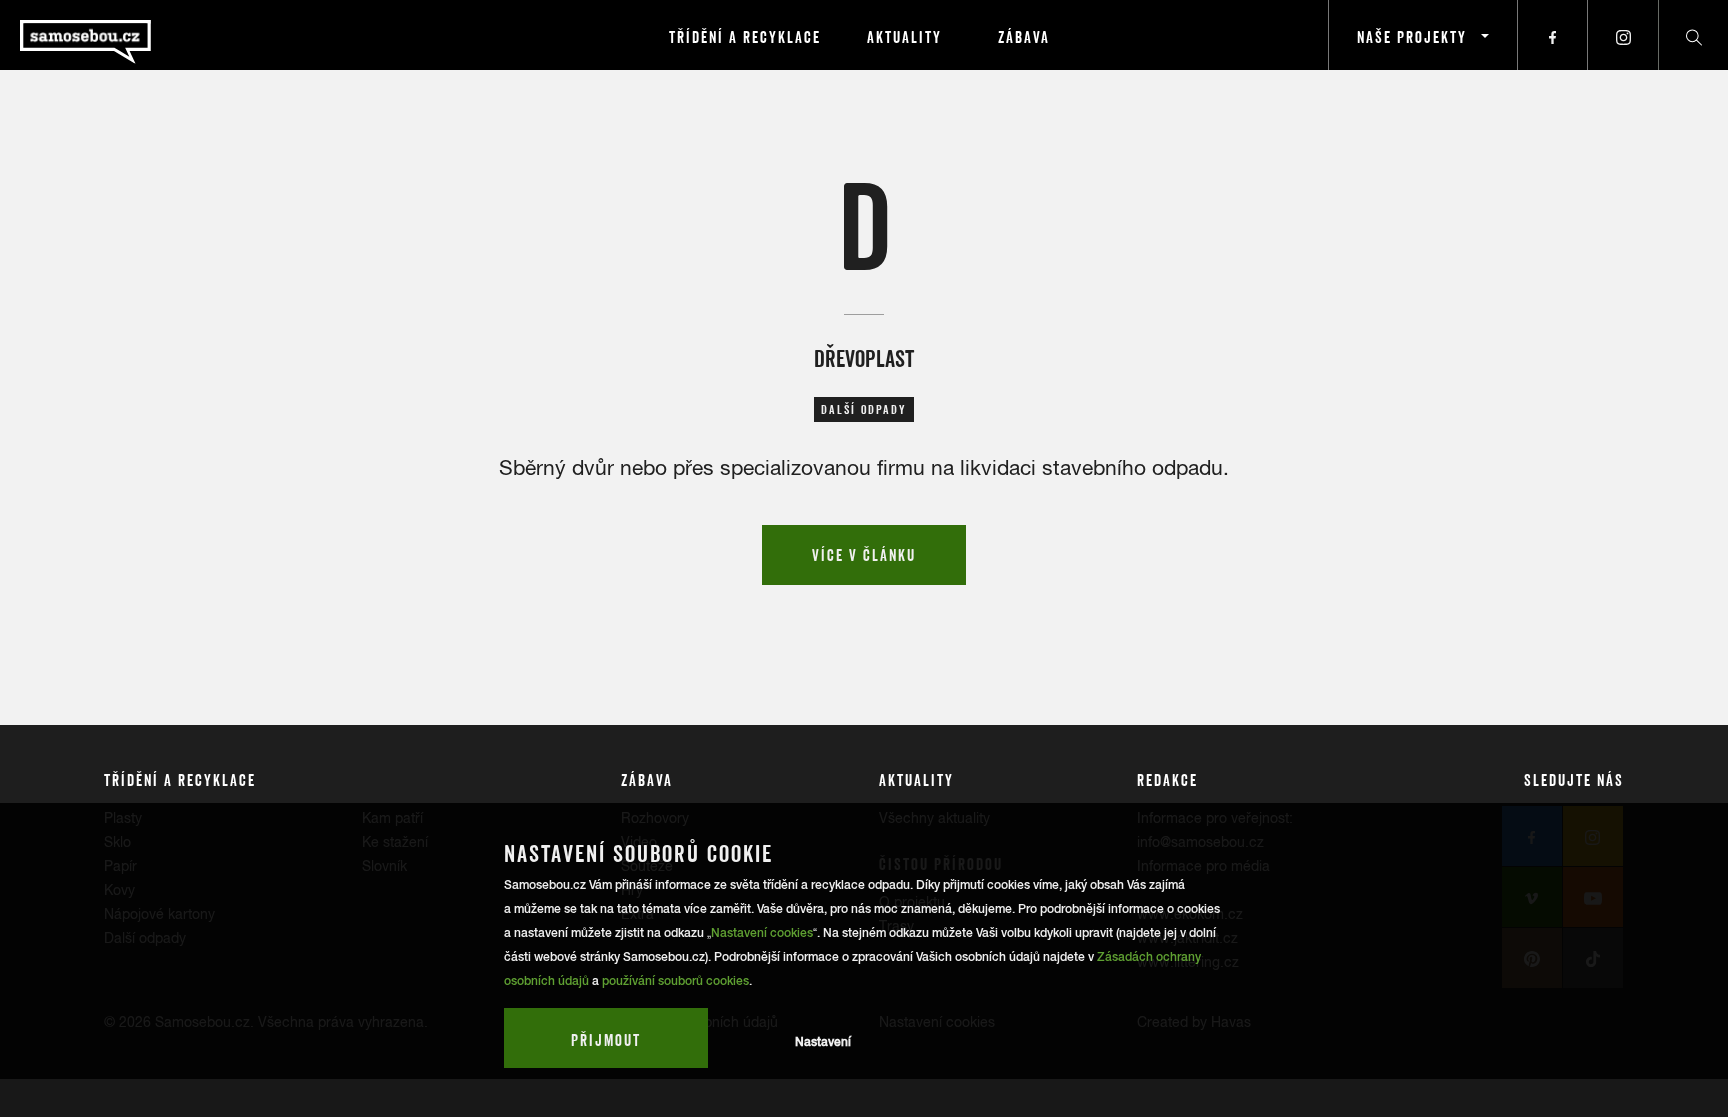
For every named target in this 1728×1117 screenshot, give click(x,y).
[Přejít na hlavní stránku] (140, 35)
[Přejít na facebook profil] (1553, 35)
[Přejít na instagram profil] (1623, 35)
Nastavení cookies (762, 933)
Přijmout (606, 1040)
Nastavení (823, 1042)
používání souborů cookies (675, 981)
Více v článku (864, 555)
